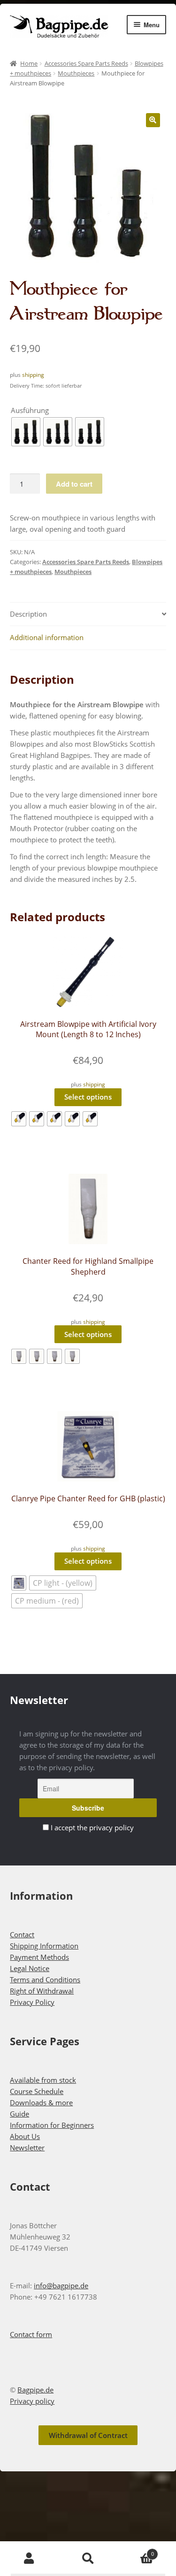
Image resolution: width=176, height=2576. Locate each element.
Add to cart (74, 484)
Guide (19, 2114)
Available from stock (43, 2080)
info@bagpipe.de (61, 2286)
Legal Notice (30, 1968)
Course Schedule (37, 2091)
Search (88, 2559)
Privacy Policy (32, 2002)
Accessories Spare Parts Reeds (86, 63)
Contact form (31, 2334)
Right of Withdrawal (42, 1991)
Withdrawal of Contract (88, 2435)
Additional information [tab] (47, 637)
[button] (153, 120)
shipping (33, 375)
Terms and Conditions (45, 1980)
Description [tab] (28, 614)
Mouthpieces (76, 73)
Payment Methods (39, 1957)
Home (29, 63)
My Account (29, 2559)
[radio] (26, 432)
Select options (88, 1097)
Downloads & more (41, 2102)
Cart (136, 2550)
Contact (22, 1934)
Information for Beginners (52, 2125)
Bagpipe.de (35, 2390)
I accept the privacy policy (92, 1827)
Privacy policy (32, 2401)
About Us (25, 2136)
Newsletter (27, 2148)
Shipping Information (44, 1946)
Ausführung (30, 410)
